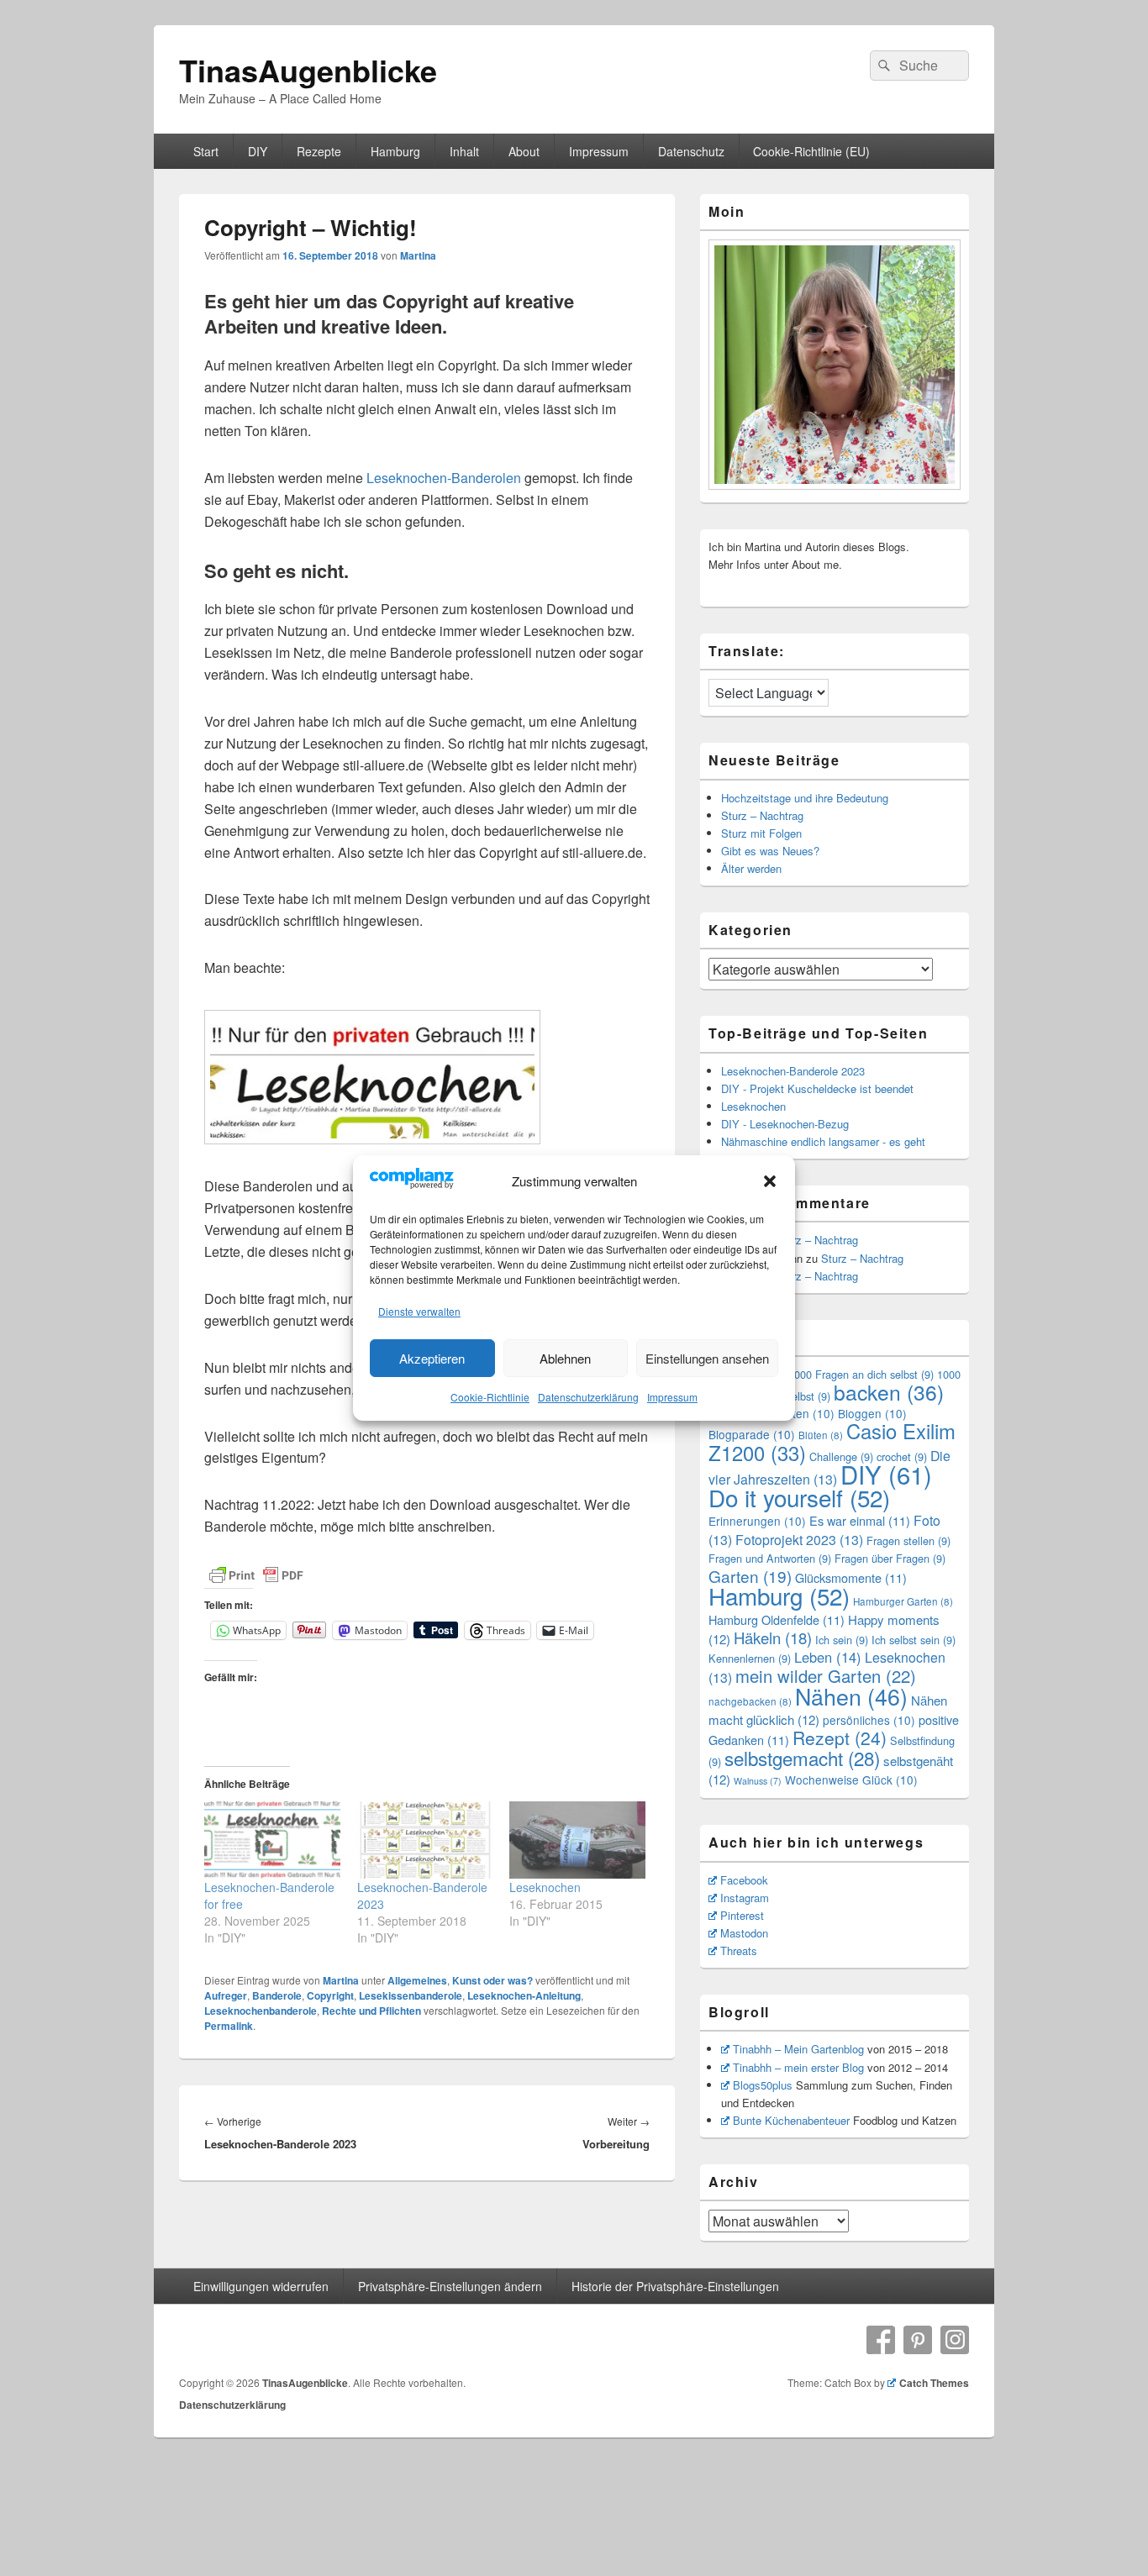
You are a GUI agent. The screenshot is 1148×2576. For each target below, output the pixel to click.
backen (889, 1392)
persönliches (869, 1720)
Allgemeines (417, 1980)
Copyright (330, 1995)
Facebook (744, 1880)
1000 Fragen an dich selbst (861, 1374)
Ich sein (842, 1640)
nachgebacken (750, 1701)
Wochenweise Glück (851, 1780)
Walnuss (758, 1781)
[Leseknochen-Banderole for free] (272, 1840)
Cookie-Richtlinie (490, 1397)
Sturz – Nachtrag (762, 815)
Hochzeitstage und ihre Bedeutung (805, 798)
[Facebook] (881, 2340)
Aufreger (226, 1995)
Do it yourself (799, 1497)
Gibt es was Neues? (770, 851)
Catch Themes (934, 2383)
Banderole (277, 1995)
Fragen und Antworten (770, 1558)
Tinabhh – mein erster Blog (798, 2067)
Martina (418, 255)
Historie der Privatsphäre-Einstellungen (675, 2286)
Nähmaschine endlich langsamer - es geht (823, 1141)
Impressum (672, 1397)
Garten (750, 1576)
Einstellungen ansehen (707, 1358)
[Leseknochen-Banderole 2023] (425, 1840)
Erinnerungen (757, 1521)
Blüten (821, 1435)
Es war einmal (860, 1520)
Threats (739, 1950)
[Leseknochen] (577, 1840)
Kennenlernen (750, 1658)
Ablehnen (565, 1358)
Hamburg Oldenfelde (777, 1619)
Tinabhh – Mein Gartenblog (798, 2049)
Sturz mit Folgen (761, 833)
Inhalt (464, 151)
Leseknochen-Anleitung (524, 1995)
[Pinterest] (918, 2340)
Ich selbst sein (914, 1640)
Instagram (745, 1898)
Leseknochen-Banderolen (444, 478)
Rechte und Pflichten (371, 2011)
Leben (828, 1657)
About (524, 151)
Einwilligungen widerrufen (261, 2286)
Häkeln (773, 1638)
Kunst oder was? (492, 1980)
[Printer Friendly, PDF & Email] (256, 1575)
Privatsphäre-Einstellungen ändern (450, 2286)
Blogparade (752, 1434)
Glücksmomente (851, 1577)
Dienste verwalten (419, 1311)
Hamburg (395, 151)
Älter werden (751, 868)
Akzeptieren (432, 1358)
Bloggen (872, 1413)
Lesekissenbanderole (411, 1995)
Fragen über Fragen (890, 1558)
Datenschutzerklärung (588, 1397)
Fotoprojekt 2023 (799, 1540)
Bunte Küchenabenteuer (791, 2120)
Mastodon (744, 1933)
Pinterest (742, 1915)
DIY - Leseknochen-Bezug (785, 1124)
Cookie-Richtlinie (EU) (811, 151)
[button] (770, 1181)
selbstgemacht (802, 1758)
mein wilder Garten (826, 1676)
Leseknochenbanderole (261, 2011)
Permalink (229, 2026)
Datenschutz (691, 151)
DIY (258, 151)
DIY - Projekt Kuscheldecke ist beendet (817, 1088)
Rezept (840, 1737)
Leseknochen (545, 1887)
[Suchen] (882, 66)
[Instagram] (955, 2340)
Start (206, 151)
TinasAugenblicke (308, 70)
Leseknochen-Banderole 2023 (793, 1071)
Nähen (851, 1696)
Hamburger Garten (903, 1601)
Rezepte (319, 151)
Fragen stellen (908, 1540)
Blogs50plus (763, 2085)
